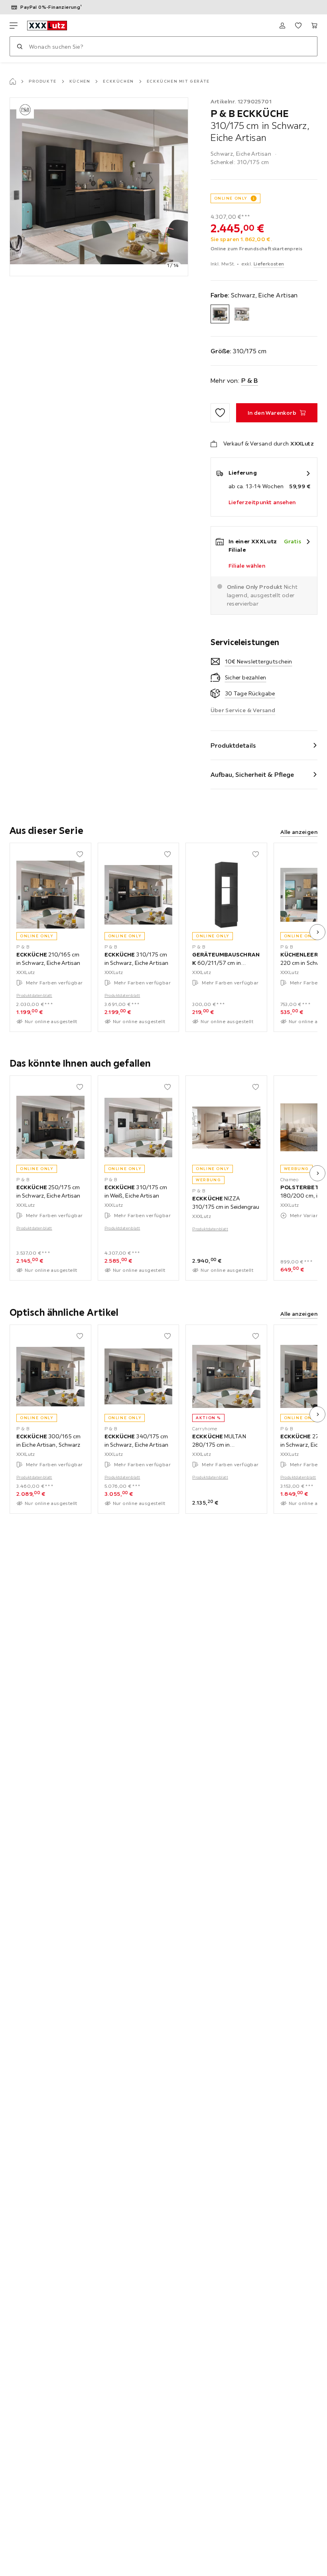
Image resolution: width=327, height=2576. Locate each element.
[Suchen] (20, 46)
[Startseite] (13, 81)
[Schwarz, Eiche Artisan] (220, 314)
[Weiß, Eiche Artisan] (242, 314)
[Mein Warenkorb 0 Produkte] (314, 26)
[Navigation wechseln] (14, 26)
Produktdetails (233, 745)
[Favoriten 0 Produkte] (298, 26)
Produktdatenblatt (34, 995)
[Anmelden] (282, 26)
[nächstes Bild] (317, 932)
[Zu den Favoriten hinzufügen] (220, 413)
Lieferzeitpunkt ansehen (262, 502)
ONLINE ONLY (231, 198)
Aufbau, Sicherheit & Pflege (252, 774)
